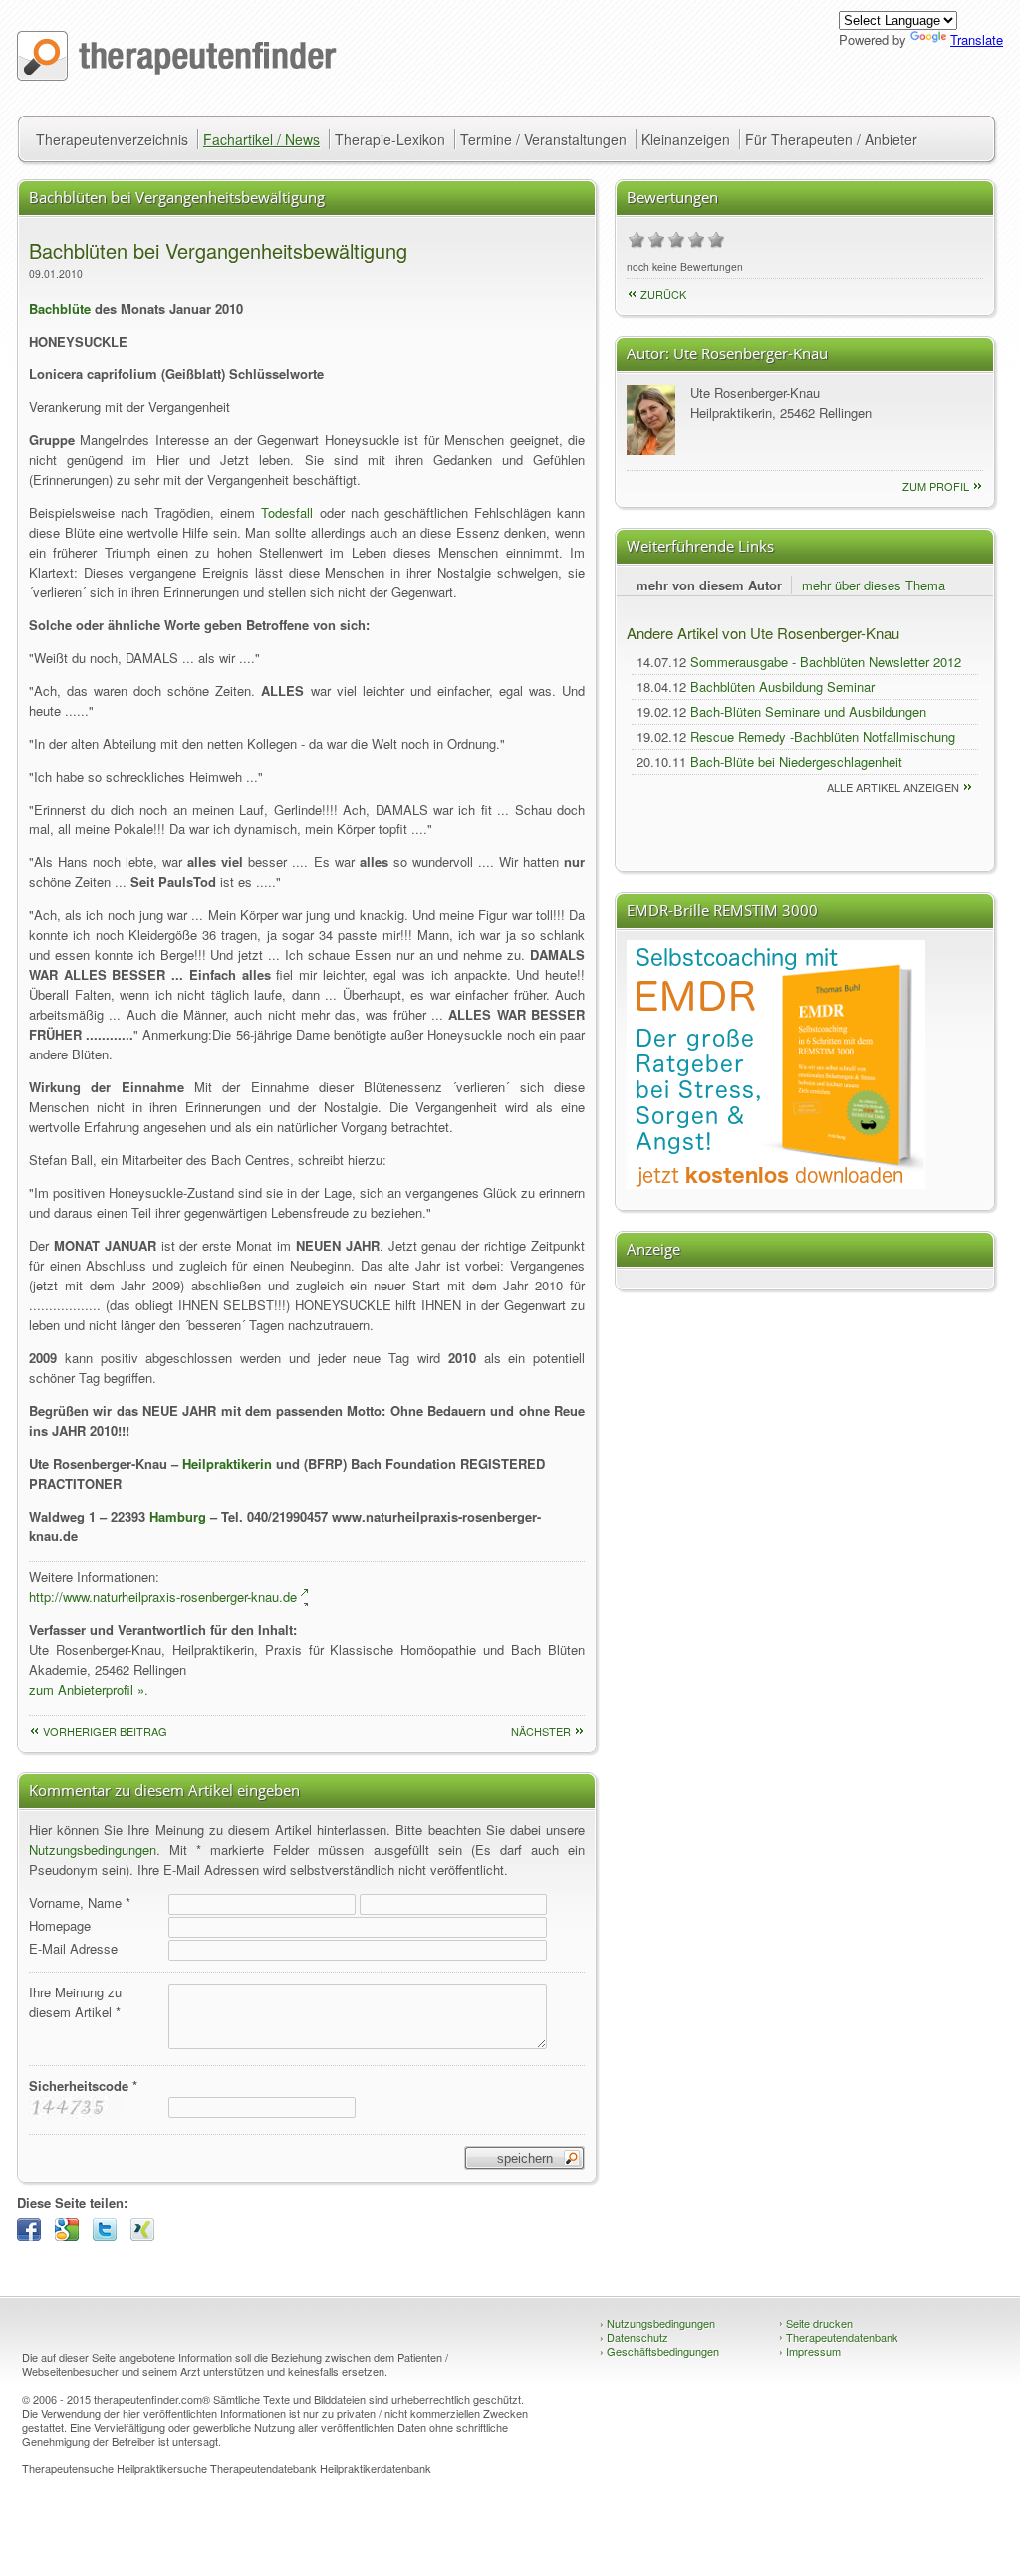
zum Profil (936, 486)
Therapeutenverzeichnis (112, 139)
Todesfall (287, 512)
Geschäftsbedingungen (659, 2351)
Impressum (810, 2351)
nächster (541, 1731)
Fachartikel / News (261, 139)
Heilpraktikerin (227, 1463)
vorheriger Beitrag (105, 1731)
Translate (977, 39)
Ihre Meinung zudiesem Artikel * (75, 2002)
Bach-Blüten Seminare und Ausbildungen (808, 711)
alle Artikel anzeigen (893, 787)
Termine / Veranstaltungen (543, 139)
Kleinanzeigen (686, 139)
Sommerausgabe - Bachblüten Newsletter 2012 (826, 662)
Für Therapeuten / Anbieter (831, 139)
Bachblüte (60, 308)
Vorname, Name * (80, 1902)
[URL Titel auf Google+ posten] (72, 2236)
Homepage (60, 1925)
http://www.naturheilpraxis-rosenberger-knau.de (163, 1597)
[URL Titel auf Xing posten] (147, 2236)
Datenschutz (634, 2337)
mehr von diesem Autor (709, 585)
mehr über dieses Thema (874, 585)
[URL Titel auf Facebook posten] (34, 2236)
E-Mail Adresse (73, 1948)
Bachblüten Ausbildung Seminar (782, 687)
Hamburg (178, 1516)
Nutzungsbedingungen (93, 1850)
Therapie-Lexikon (390, 139)
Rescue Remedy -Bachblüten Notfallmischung (823, 736)
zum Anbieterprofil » (87, 1689)
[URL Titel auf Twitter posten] (110, 2236)
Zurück (663, 294)
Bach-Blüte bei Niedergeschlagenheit (796, 761)
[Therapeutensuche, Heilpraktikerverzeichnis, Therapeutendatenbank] (177, 75)
